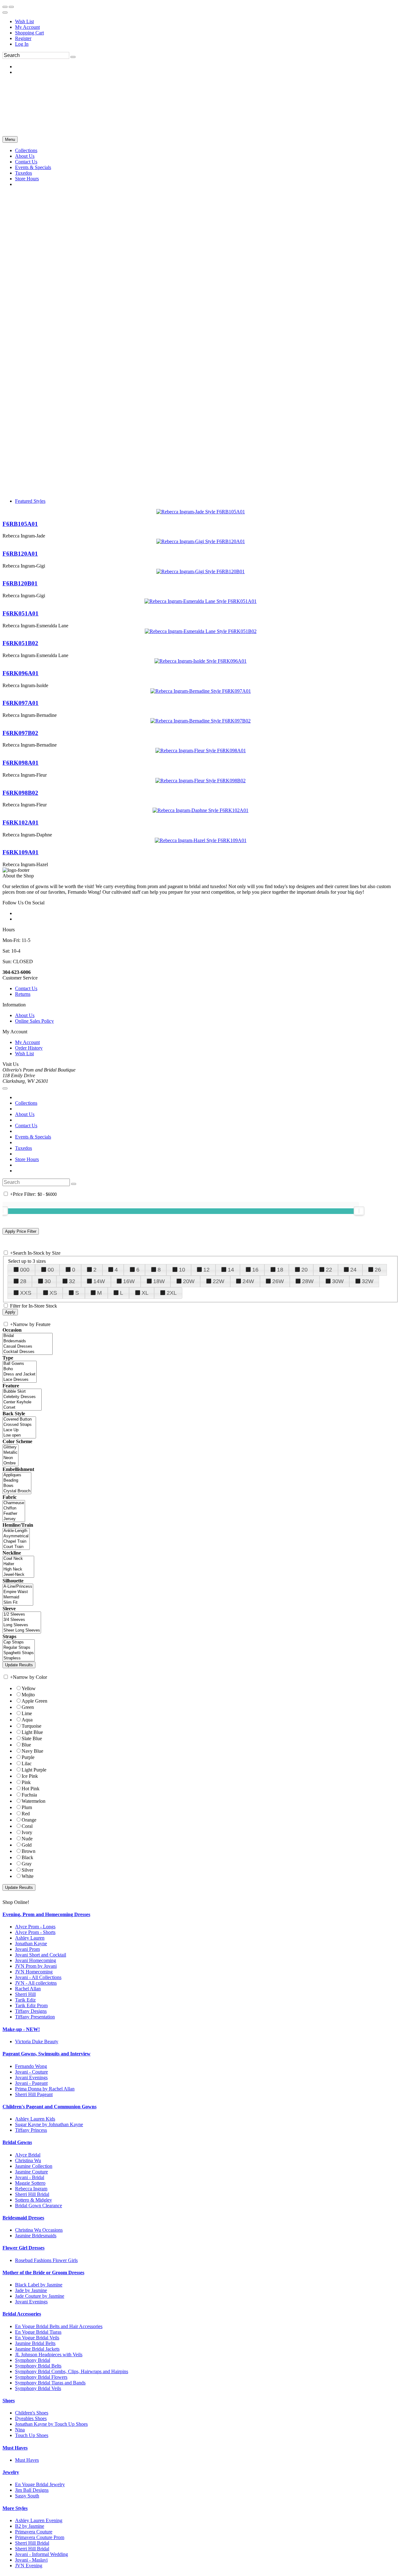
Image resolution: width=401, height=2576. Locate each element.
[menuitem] (207, 22)
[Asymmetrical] (16, 1536)
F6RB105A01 (20, 524)
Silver (27, 1870)
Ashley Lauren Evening (39, 2520)
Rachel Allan (28, 1989)
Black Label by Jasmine (39, 2285)
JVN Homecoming (34, 1972)
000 (25, 1270)
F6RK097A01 (21, 703)
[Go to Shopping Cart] (5, 7)
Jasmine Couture (31, 2172)
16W (129, 1281)
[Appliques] (17, 1475)
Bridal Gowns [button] (17, 2142)
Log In (22, 44)
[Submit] (73, 57)
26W (278, 1281)
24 (353, 1270)
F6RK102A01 (21, 823)
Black (27, 1857)
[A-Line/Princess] (18, 1587)
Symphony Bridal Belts (38, 2366)
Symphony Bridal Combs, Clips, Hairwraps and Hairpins (72, 2371)
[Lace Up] (19, 1430)
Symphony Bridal (33, 2360)
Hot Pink (31, 1789)
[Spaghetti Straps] (19, 1653)
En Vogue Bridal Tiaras (38, 2332)
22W (219, 1281)
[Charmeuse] (14, 1503)
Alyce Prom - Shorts (35, 1932)
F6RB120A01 (20, 554)
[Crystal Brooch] (17, 1491)
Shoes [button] (9, 2401)
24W (248, 1281)
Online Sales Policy (34, 1021)
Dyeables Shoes (31, 2418)
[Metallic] (10, 1453)
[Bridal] (28, 1336)
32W (368, 1281)
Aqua (27, 1720)
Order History (29, 1048)
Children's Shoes (32, 2413)
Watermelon (34, 1801)
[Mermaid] (18, 1597)
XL (145, 1293)
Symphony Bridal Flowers (41, 2377)
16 (255, 1270)
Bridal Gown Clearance (39, 2206)
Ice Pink (30, 1776)
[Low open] (19, 1435)
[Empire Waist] (18, 1592)
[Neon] (10, 1458)
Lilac (27, 1764)
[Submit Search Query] (74, 1184)
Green (28, 1707)
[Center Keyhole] (22, 1402)
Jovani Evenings (31, 2077)
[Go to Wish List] (11, 7)
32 (72, 1281)
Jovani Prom (27, 1949)
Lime (27, 1713)
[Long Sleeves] (22, 1625)
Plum (27, 1807)
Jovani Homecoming (36, 1960)
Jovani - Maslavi (31, 2560)
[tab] (200, 1915)
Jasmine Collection (34, 2166)
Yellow (29, 1688)
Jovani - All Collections (38, 1977)
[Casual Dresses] (28, 1347)
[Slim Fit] (18, 1603)
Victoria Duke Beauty (37, 2041)
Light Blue (32, 1732)
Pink (26, 1782)
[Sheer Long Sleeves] (22, 1630)
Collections (26, 1103)
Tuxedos (23, 1148)
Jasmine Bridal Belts (35, 2343)
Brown (29, 1851)
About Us (25, 1015)
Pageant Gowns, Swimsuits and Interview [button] (47, 2054)
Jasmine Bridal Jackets (37, 2349)
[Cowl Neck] (18, 1559)
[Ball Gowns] (20, 1364)
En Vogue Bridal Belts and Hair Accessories (59, 2326)
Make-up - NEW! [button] (21, 2029)
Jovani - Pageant (31, 2083)
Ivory (27, 1832)
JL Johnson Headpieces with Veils (49, 2355)
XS (53, 1293)
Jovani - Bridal (30, 2177)
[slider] (359, 1211)
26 (378, 1270)
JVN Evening (29, 2566)
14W (99, 1281)
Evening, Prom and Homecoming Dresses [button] (46, 1914)
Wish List (24, 21)
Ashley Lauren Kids (35, 2119)
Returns (23, 994)
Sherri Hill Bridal (32, 2194)
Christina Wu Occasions (39, 2230)
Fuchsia (29, 1795)
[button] (26, 150)
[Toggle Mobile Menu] (5, 1088)
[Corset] (22, 1408)
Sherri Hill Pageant (34, 2094)
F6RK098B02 (20, 793)
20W (189, 1281)
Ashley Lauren (30, 1938)
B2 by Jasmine (30, 2526)
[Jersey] (14, 1519)
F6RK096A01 (21, 673)
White (28, 1876)
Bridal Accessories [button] (22, 2314)
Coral (27, 1826)
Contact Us (26, 988)
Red (26, 1814)
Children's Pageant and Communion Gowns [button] (49, 2107)
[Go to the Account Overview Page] (5, 13)
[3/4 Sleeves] (22, 1620)
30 (48, 1281)
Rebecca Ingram (31, 2189)
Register (23, 38)
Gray (27, 1864)
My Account (27, 27)
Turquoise (31, 1726)
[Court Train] (16, 1547)
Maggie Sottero (30, 2183)
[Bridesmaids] (28, 1341)
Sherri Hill (25, 1994)
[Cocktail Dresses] (28, 1352)
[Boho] (20, 1369)
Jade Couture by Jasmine (40, 2296)
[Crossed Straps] (19, 1425)
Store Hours (27, 1159)
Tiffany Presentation (35, 2017)
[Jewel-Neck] (18, 1575)
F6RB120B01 (20, 583)
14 (231, 1270)
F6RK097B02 (20, 733)
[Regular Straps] (19, 1648)
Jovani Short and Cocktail (41, 1955)
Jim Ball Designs (32, 2490)
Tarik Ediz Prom (31, 2005)
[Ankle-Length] (16, 1531)
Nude (27, 1839)
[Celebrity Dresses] (22, 1397)
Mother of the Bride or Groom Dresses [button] (43, 2273)
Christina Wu (28, 2160)
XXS (26, 1293)
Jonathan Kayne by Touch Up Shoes (51, 2424)
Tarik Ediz (25, 2000)
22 (329, 1270)
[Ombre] (10, 1463)
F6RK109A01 (21, 852)
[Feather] (14, 1514)
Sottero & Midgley (34, 2200)
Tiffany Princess (31, 2130)
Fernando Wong (31, 2066)
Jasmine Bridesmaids (36, 2236)
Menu (10, 139)
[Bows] (17, 1486)
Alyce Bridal (28, 2155)
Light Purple (34, 1770)
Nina (20, 2430)
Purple (28, 1757)
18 (280, 1270)
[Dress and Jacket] (20, 1374)
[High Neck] (18, 1569)
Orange (29, 1820)
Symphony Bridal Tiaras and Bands (50, 2383)
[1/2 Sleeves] (22, 1614)
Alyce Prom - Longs (35, 1927)
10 (182, 1270)
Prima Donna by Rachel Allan (45, 2089)
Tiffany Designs (31, 2011)
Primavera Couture (34, 2532)
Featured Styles (30, 501)
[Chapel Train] (16, 1542)
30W (338, 1281)
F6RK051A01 (21, 613)
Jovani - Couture (31, 2072)
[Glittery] (10, 1447)
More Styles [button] (15, 2508)
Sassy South (27, 2496)
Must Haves (27, 2460)
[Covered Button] (19, 1419)
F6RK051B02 (20, 643)
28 (23, 1281)
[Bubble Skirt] (22, 1392)
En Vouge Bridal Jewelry (40, 2484)
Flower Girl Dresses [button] (23, 2248)
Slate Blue (32, 1738)
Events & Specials (33, 1137)
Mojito (28, 1695)
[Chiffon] (14, 1508)
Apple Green (34, 1701)
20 (305, 1270)
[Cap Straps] (19, 1642)
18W (159, 1281)
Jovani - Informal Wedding (42, 2554)
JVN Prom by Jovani (36, 1966)
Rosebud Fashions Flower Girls (46, 2260)
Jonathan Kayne (31, 1944)
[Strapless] (19, 1658)
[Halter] (18, 1564)
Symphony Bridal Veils (38, 2388)
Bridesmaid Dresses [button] (23, 2218)
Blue (26, 1745)
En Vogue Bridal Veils (37, 2338)
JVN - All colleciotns (36, 1983)
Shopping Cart (29, 33)
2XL (172, 1293)
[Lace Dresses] (20, 1380)
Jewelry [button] (11, 2472)
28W (308, 1281)
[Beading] (17, 1481)
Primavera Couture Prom (40, 2537)
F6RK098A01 (21, 763)
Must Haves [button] (15, 2448)
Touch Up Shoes (32, 2435)
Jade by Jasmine (31, 2290)
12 (206, 1270)
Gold (27, 1845)
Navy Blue (32, 1751)
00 (51, 1270)
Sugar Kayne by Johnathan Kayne (49, 2124)
